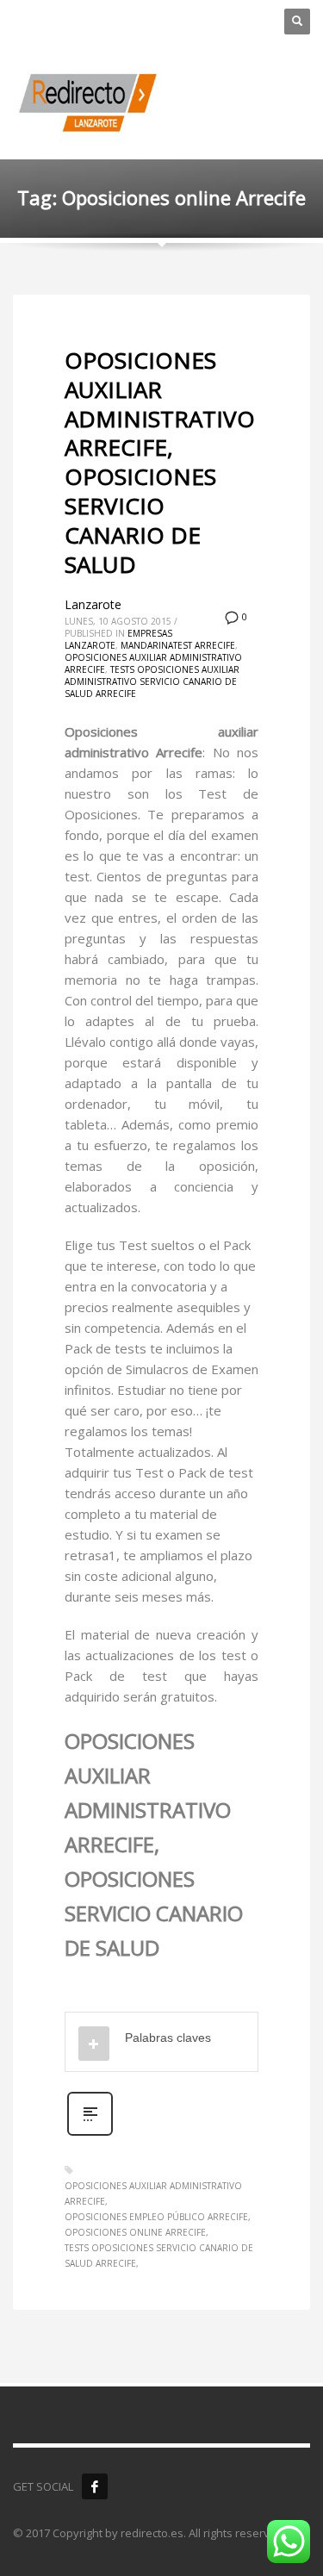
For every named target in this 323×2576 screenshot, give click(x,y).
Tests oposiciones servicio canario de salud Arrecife (159, 2256)
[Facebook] (95, 2486)
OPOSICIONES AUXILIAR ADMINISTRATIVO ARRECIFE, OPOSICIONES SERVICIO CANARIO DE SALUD (160, 462)
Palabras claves (168, 2038)
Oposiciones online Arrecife (135, 2232)
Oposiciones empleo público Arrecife (156, 2217)
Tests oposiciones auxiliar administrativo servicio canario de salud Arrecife (152, 681)
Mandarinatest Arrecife (178, 645)
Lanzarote (93, 604)
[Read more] (90, 2134)
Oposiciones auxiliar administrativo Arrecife (153, 2193)
